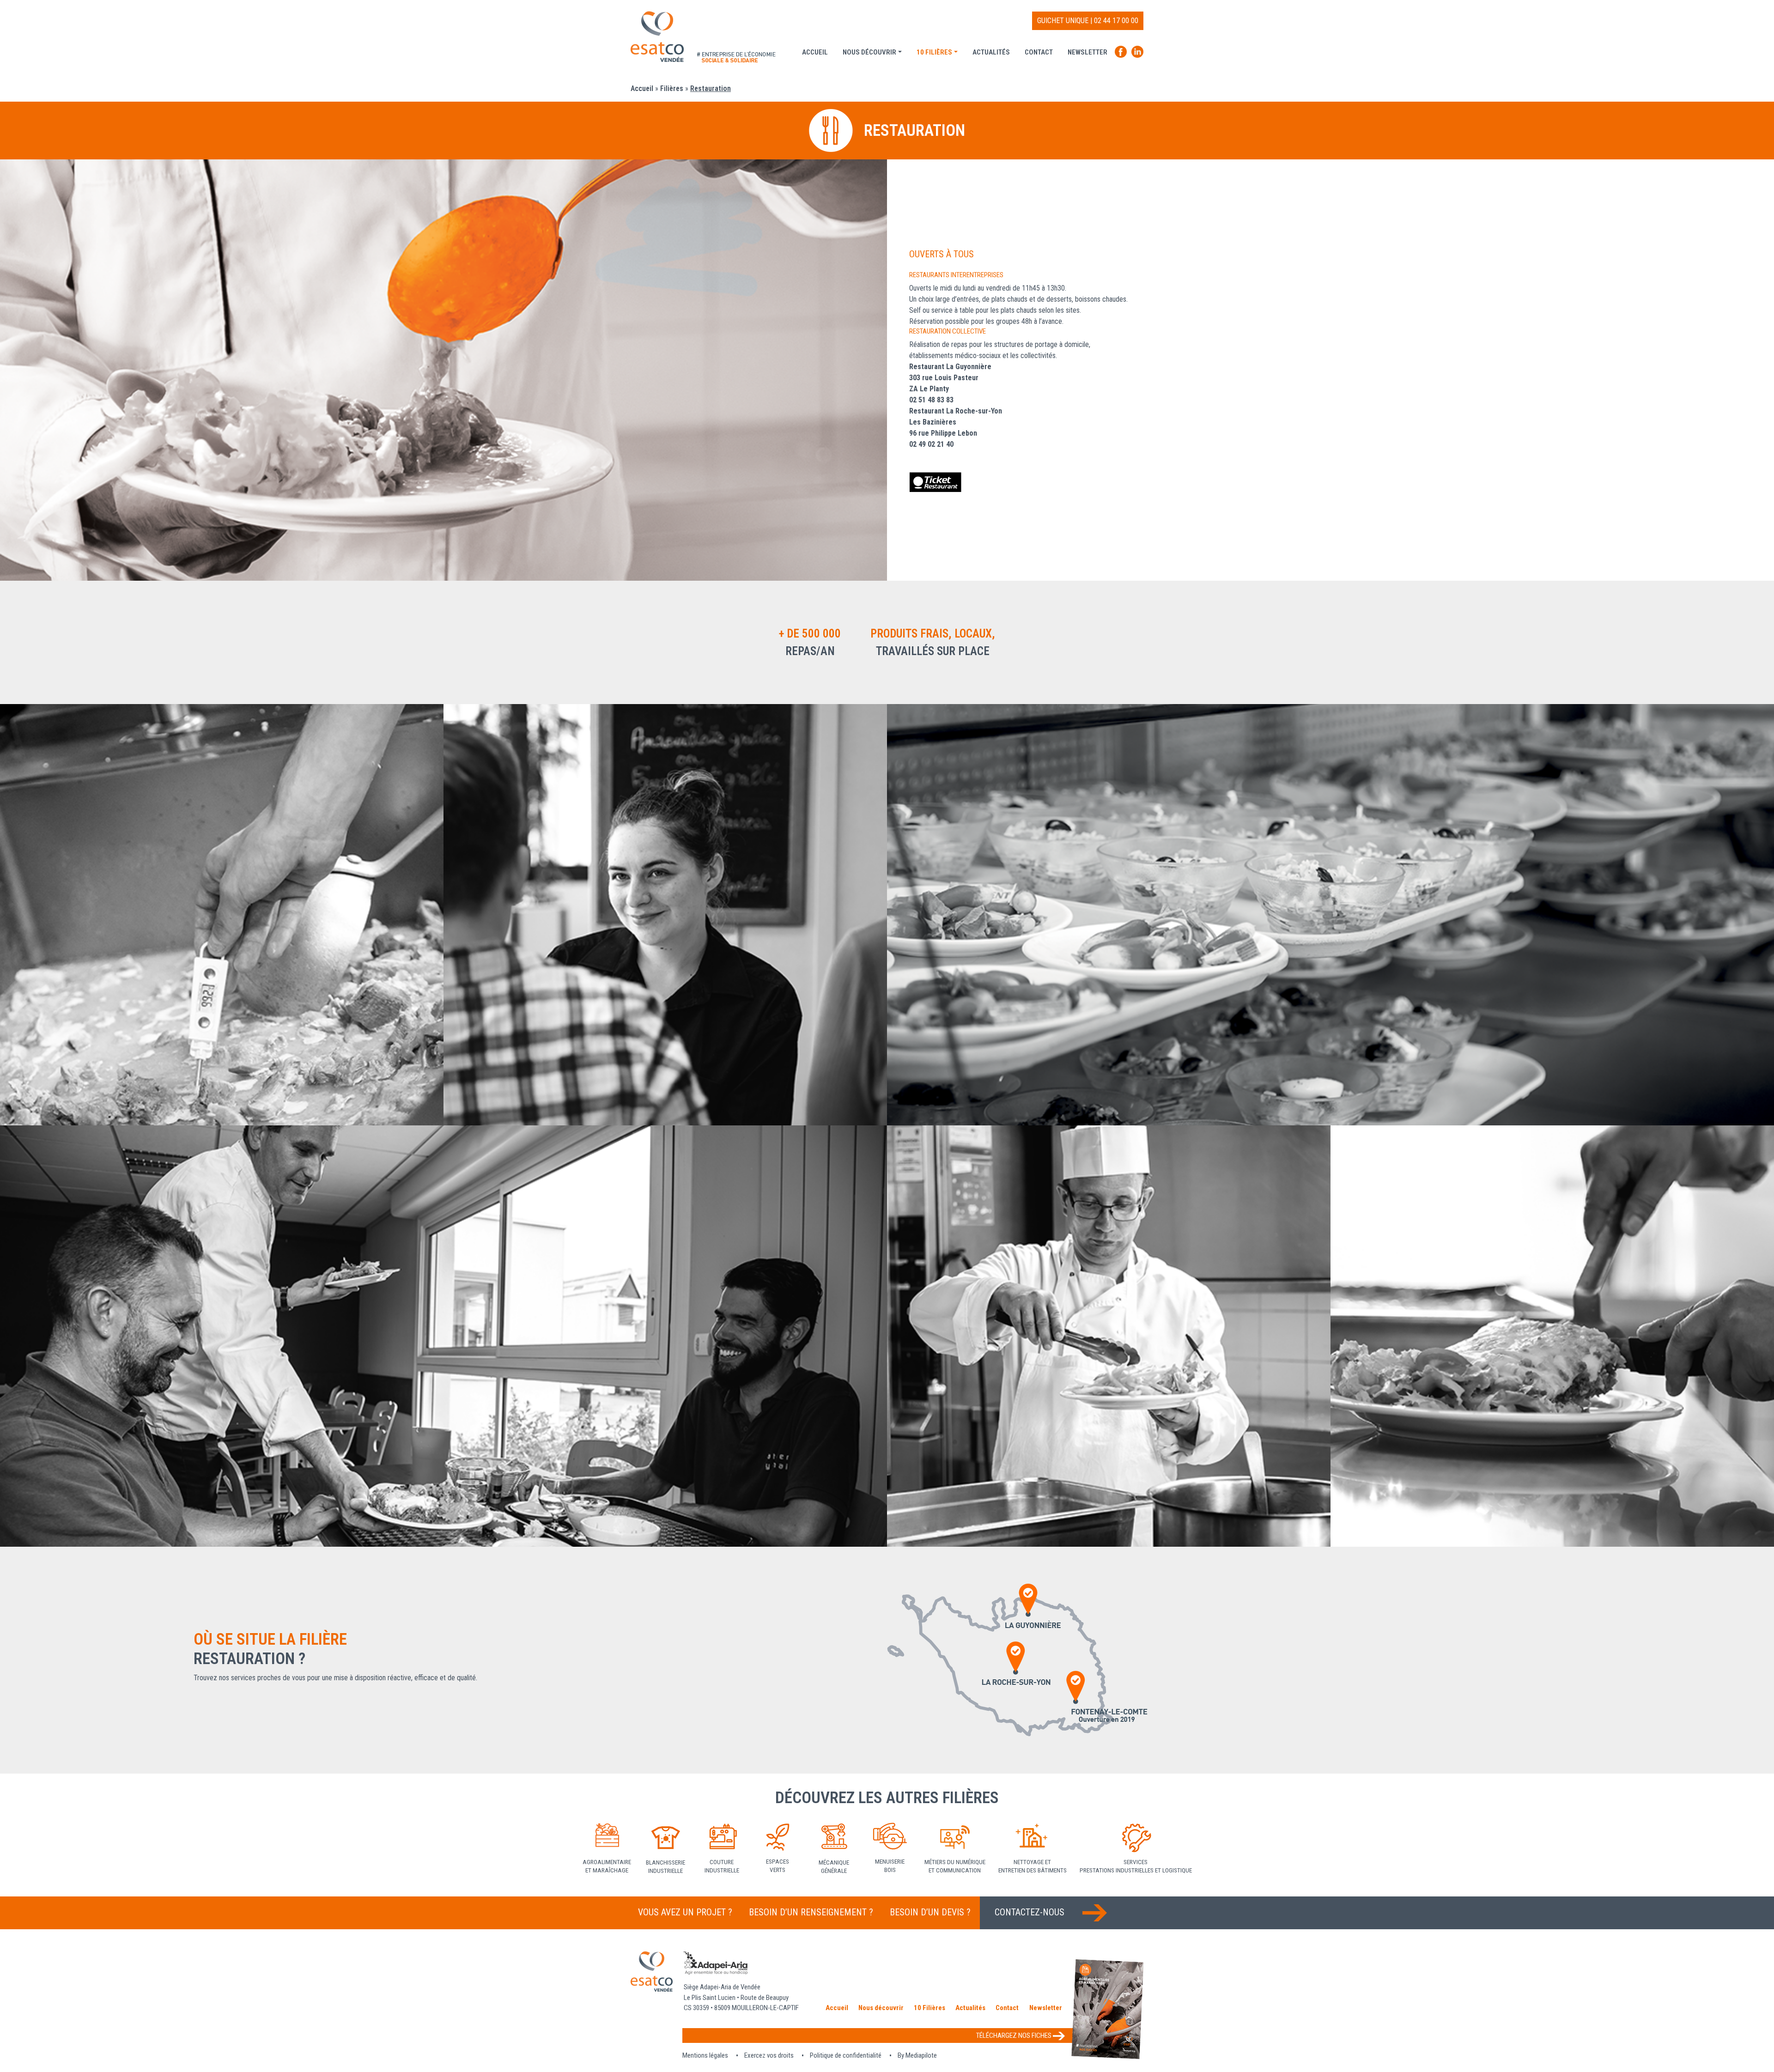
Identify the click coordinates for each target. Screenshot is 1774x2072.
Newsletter (1087, 52)
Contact (1039, 52)
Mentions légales (705, 2055)
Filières (672, 88)
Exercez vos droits (769, 2055)
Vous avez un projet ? (685, 1912)
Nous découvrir (869, 52)
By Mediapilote (917, 2055)
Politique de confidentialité (846, 2055)
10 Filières (934, 52)
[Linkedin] (1137, 55)
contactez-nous (1031, 1912)
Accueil (815, 52)
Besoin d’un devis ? (930, 1912)
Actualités (991, 52)
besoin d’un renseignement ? (811, 1912)
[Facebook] (1123, 55)
